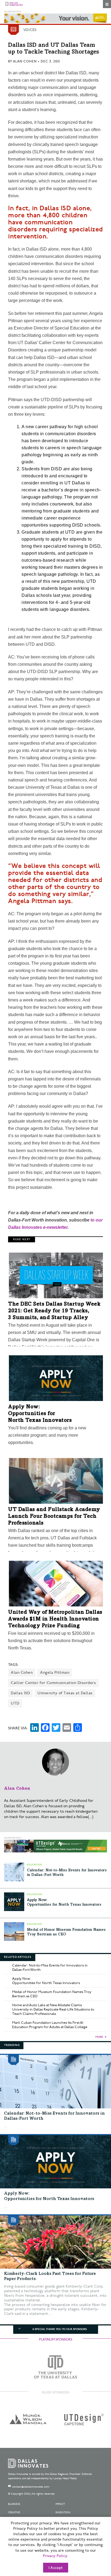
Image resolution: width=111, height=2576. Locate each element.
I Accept (56, 2568)
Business (14, 2504)
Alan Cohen (25, 61)
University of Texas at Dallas (65, 1693)
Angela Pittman (55, 1673)
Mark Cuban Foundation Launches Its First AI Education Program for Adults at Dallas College (50, 2025)
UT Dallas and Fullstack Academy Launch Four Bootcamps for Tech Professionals (54, 1517)
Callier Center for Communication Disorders (53, 1683)
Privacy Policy (55, 2556)
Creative (14, 2512)
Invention (63, 2512)
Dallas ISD (20, 1693)
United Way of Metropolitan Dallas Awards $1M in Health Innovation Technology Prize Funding (55, 1619)
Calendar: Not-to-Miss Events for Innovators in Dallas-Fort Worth (50, 1968)
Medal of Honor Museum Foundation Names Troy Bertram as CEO (52, 1994)
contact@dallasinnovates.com (31, 2487)
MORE (99, 2037)
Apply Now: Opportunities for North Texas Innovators (40, 1414)
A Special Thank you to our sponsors (60, 2329)
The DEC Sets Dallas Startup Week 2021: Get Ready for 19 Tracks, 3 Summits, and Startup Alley (54, 1311)
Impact (60, 2504)
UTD (15, 1703)
